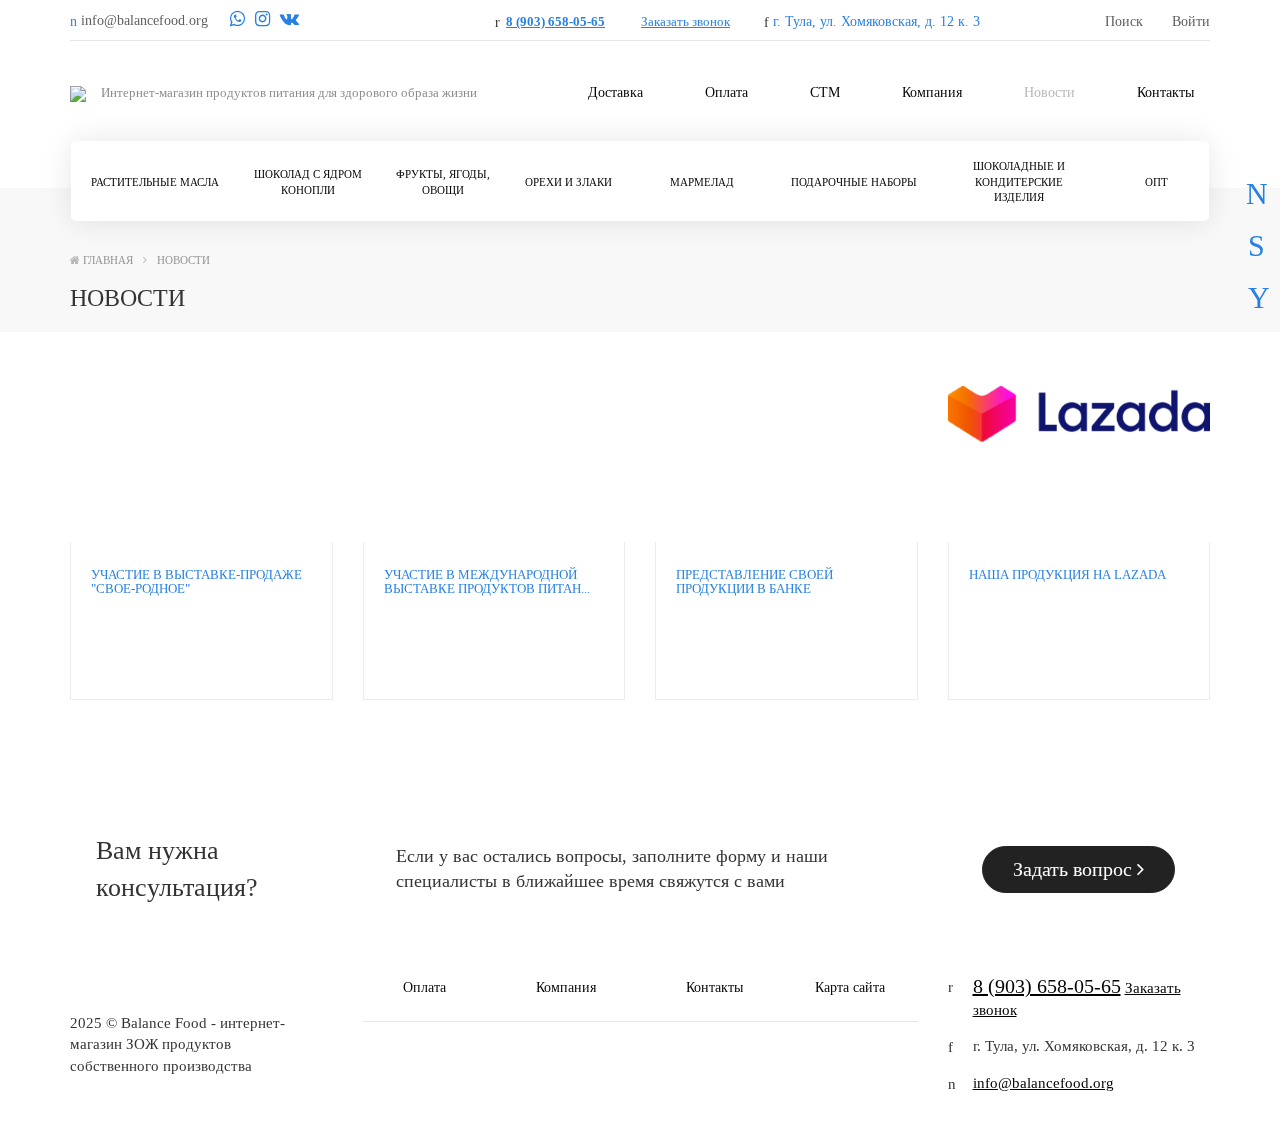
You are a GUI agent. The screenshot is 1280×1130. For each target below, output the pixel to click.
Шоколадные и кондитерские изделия (1019, 181)
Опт (1156, 182)
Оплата (726, 92)
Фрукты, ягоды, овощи (443, 182)
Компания (932, 92)
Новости (1049, 92)
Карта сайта (850, 987)
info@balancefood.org (1043, 1083)
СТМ (825, 92)
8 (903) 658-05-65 (555, 21)
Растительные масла (155, 182)
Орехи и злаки (568, 182)
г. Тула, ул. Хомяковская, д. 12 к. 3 (876, 21)
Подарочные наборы (854, 182)
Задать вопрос (1075, 869)
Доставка (615, 92)
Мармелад (702, 182)
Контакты (1165, 92)
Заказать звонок (685, 21)
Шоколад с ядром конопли (308, 182)
